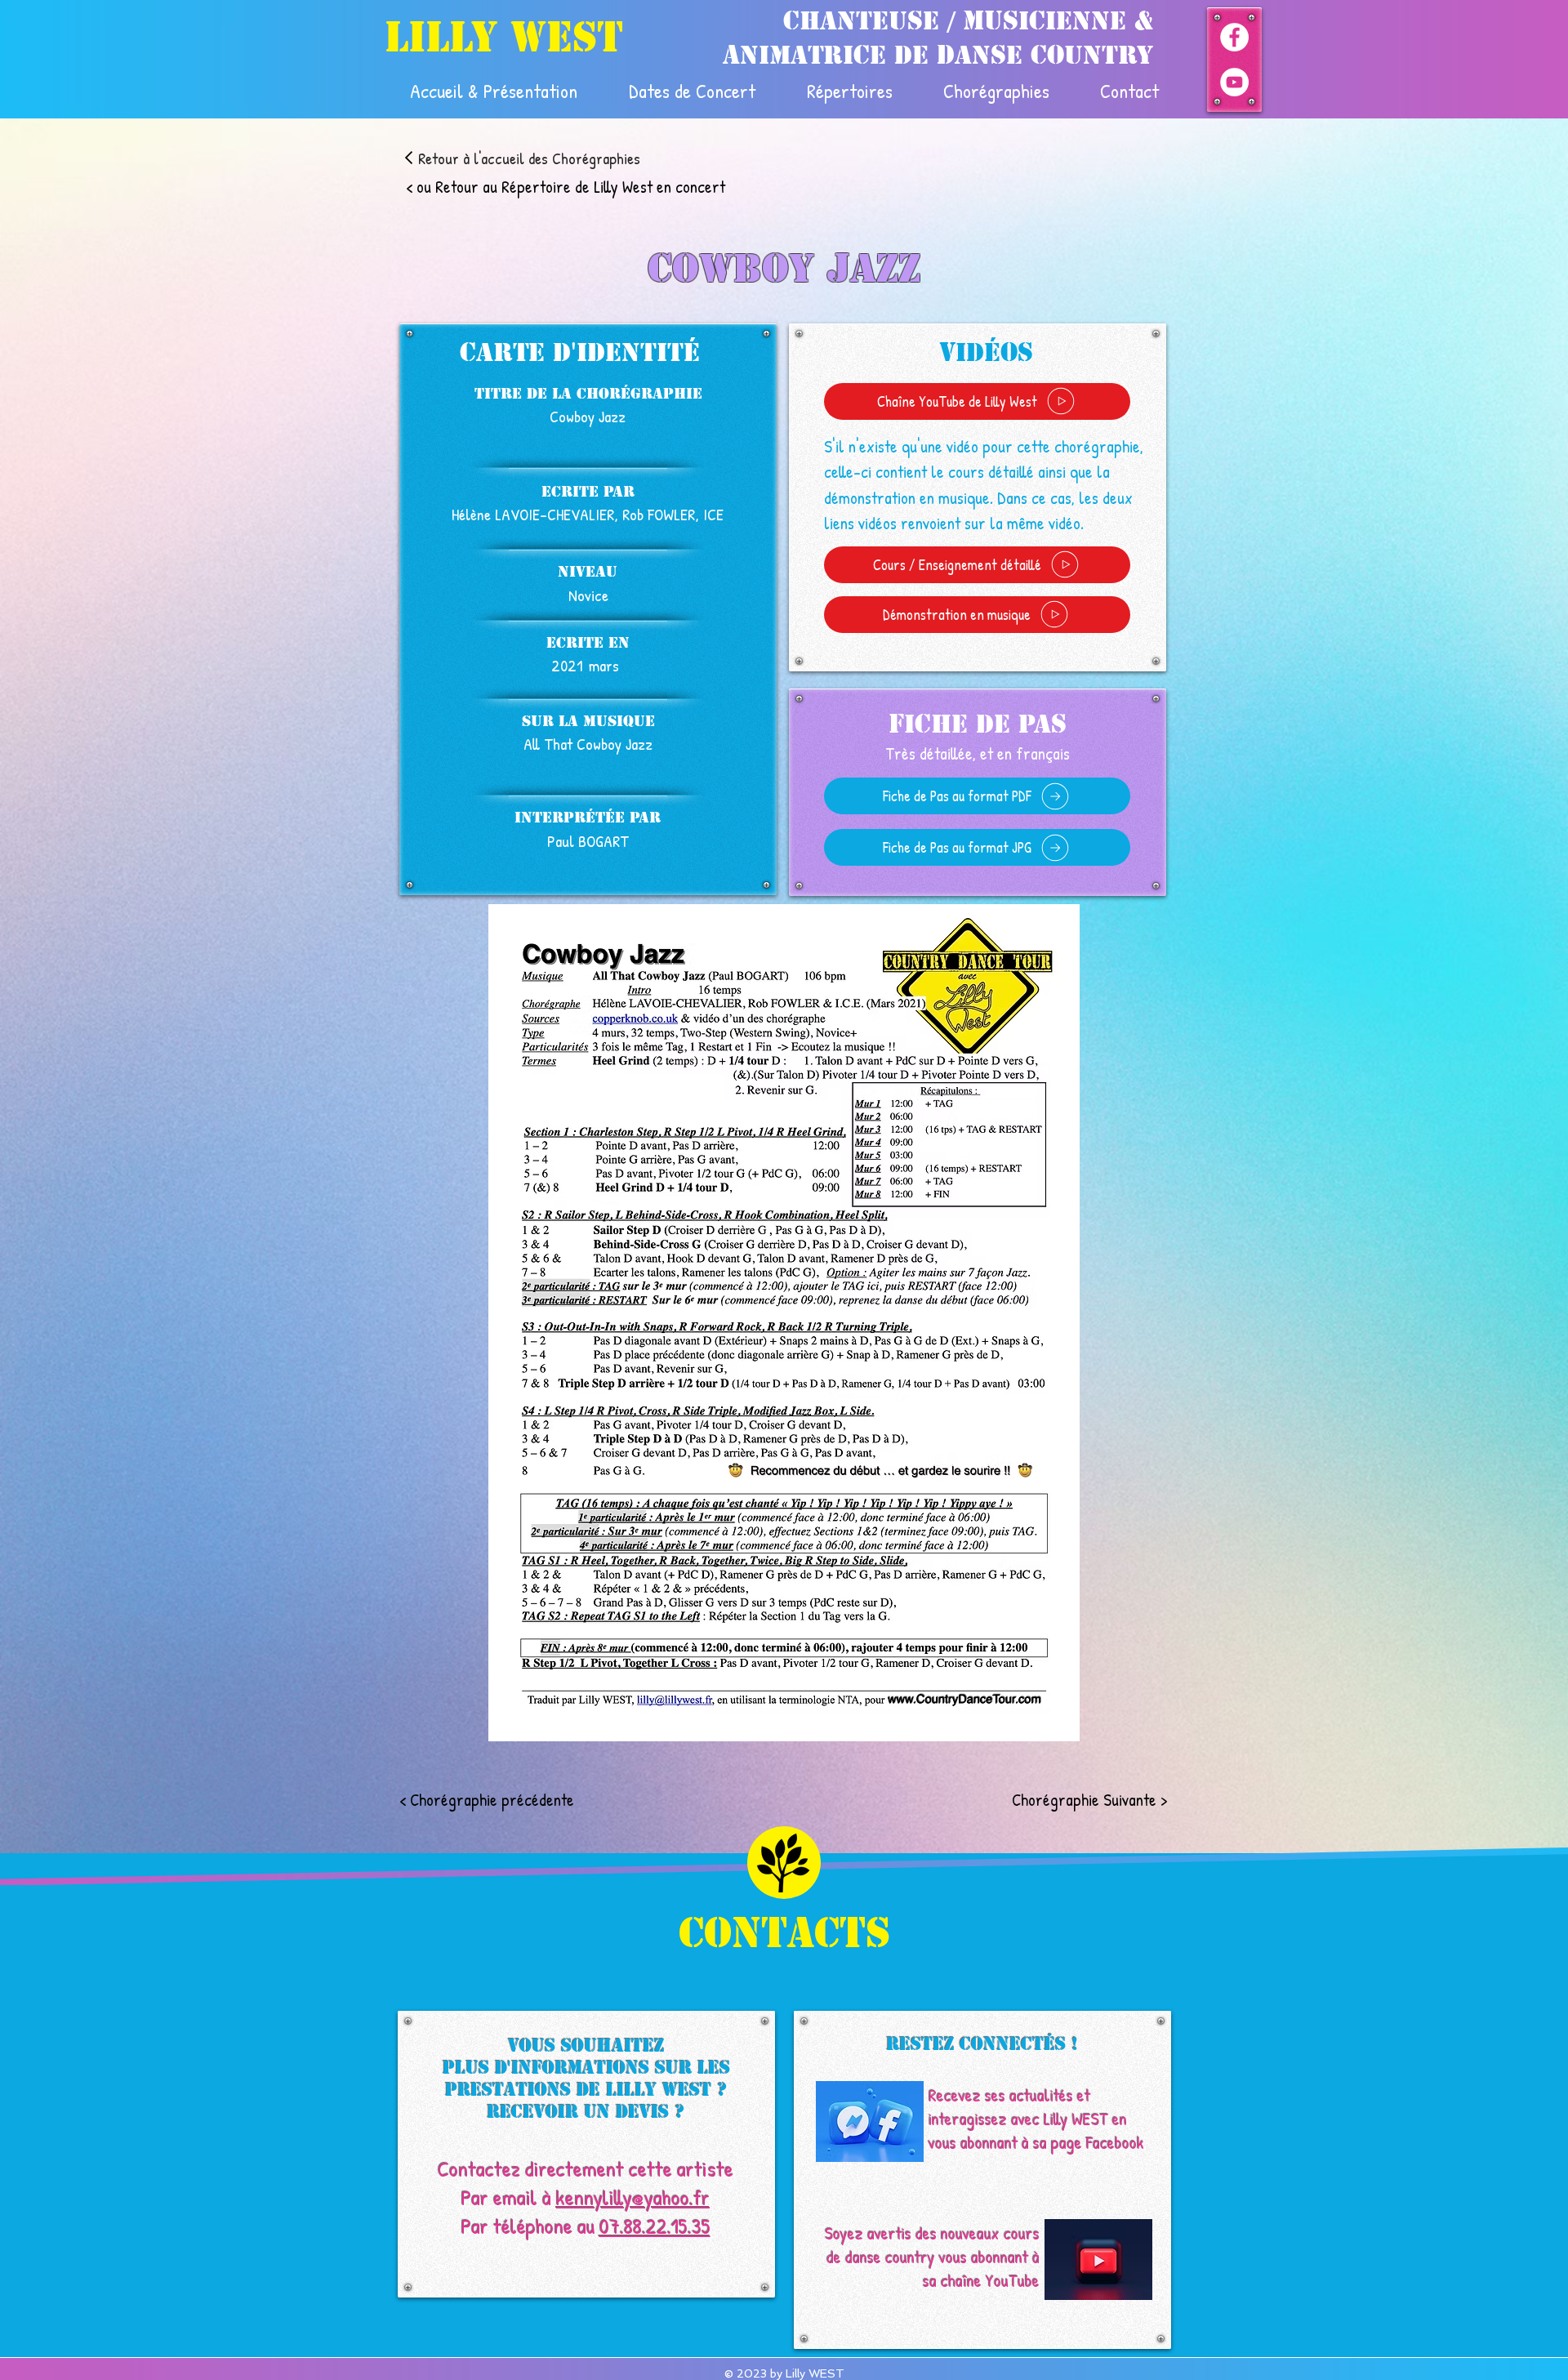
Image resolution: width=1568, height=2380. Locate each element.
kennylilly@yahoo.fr (633, 2197)
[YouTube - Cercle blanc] (1234, 82)
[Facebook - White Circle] (1234, 37)
